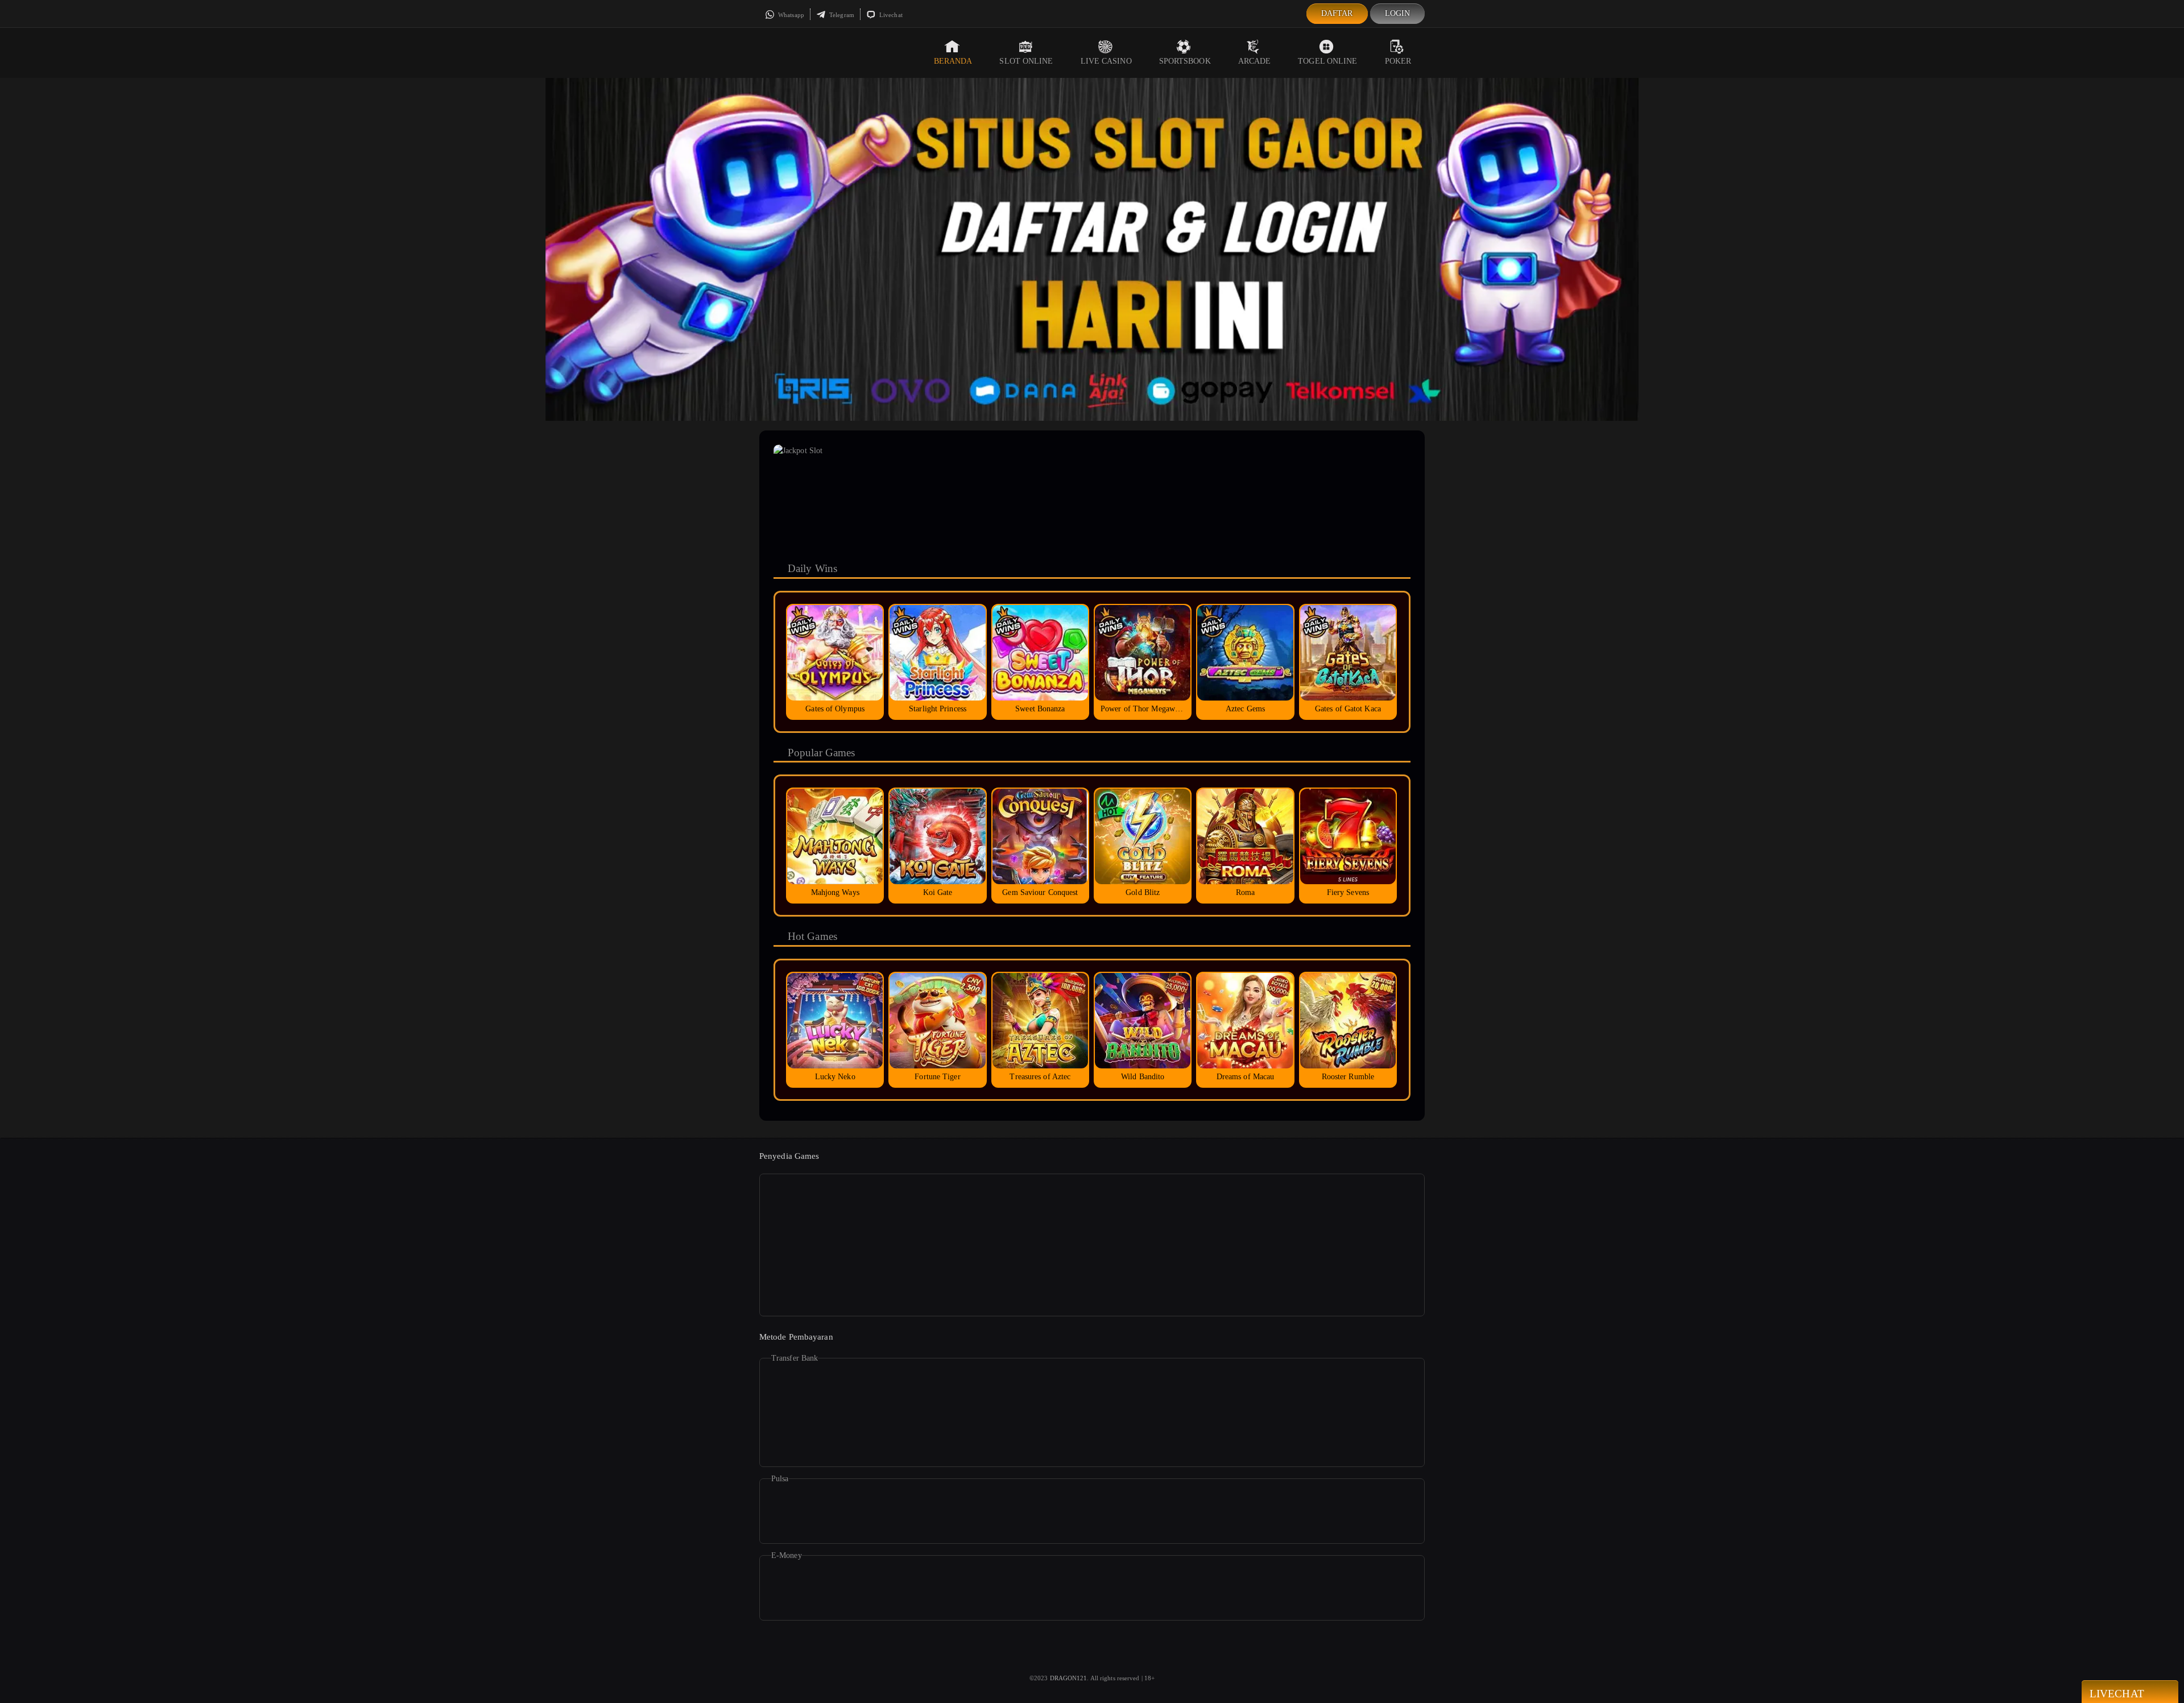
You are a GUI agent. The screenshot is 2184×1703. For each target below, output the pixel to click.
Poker (1398, 61)
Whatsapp (790, 15)
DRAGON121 (1069, 1678)
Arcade (1255, 61)
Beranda (953, 61)
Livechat (890, 15)
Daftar (1337, 13)
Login (1398, 13)
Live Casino (1106, 61)
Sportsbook (1185, 61)
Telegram (841, 15)
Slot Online (1026, 61)
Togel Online (1327, 61)
